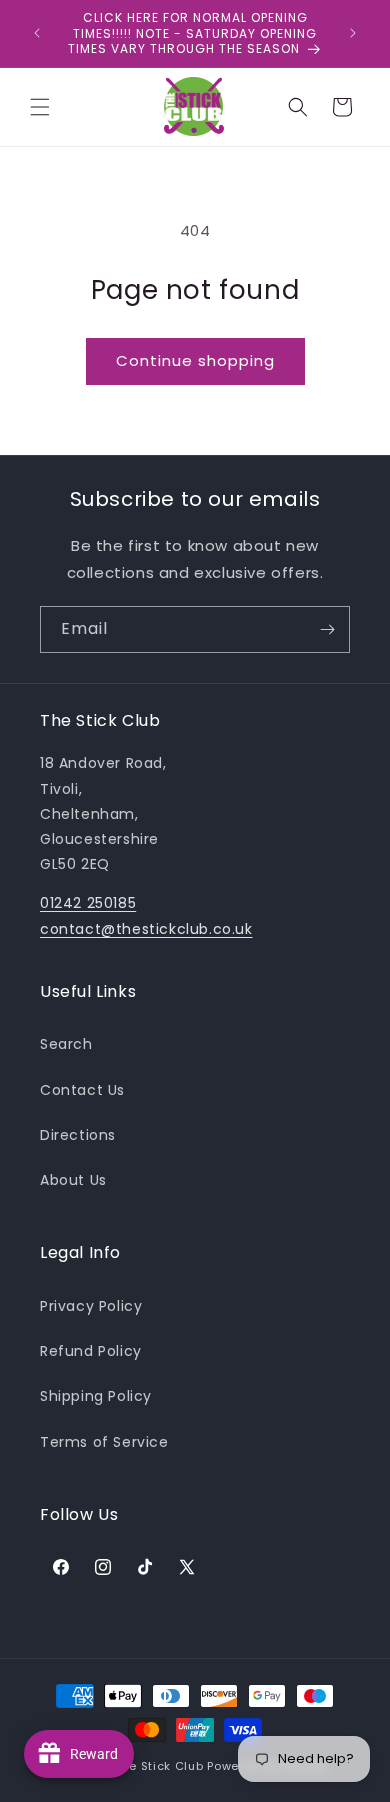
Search (66, 1044)
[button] (40, 107)
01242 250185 (88, 903)
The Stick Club (159, 1766)
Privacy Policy (91, 1306)
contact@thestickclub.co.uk (146, 929)
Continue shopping (195, 360)
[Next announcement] (353, 33)
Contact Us (82, 1090)
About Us (73, 1180)
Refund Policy (91, 1351)
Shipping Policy (96, 1396)
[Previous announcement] (37, 33)
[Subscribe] (327, 629)
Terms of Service (104, 1442)
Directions (78, 1135)
